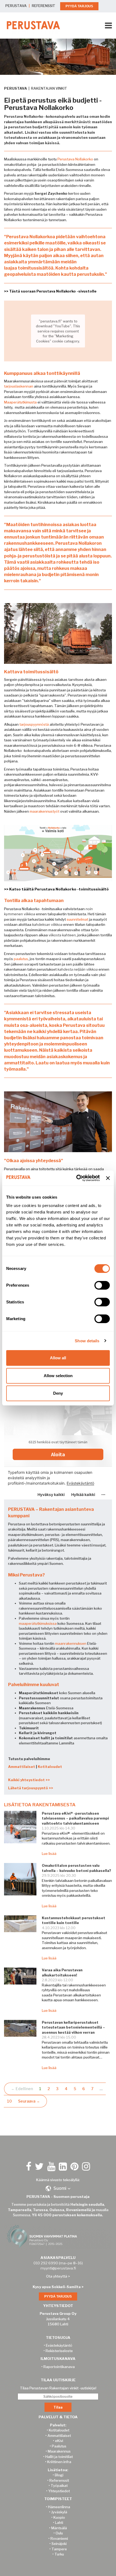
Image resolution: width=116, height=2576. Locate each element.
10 (9, 2101)
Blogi (59, 2475)
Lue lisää (49, 1854)
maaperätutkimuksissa (38, 1623)
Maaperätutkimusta (20, 402)
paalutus (21, 959)
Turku (59, 2554)
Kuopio (59, 2517)
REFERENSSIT (44, 6)
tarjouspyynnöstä (34, 724)
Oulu (59, 2533)
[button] (58, 2188)
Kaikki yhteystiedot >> (29, 1780)
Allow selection (58, 1376)
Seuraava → (29, 2101)
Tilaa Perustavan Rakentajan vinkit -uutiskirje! (58, 2388)
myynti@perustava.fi (58, 2268)
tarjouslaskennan (19, 386)
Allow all (58, 1358)
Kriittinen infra (59, 2462)
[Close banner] (108, 1178)
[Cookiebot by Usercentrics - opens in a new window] (76, 1178)
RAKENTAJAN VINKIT (49, 88)
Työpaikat (59, 2486)
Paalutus (59, 2446)
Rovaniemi (59, 2538)
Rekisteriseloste (59, 2351)
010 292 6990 (46, 2263)
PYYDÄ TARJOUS (79, 6)
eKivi (59, 2441)
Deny (58, 1393)
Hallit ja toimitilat (59, 2457)
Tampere (59, 2549)
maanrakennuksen (71, 1643)
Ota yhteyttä (57, 2276)
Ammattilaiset (22, 1767)
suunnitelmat (77, 919)
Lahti (59, 2523)
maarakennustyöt (45, 811)
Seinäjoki (59, 2544)
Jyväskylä (59, 2512)
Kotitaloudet (50, 1767)
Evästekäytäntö (59, 2345)
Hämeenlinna (59, 2507)
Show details (87, 1341)
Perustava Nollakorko (75, 159)
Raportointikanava (59, 2367)
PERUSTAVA (16, 6)
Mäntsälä (59, 2528)
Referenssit (59, 2480)
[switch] (102, 1285)
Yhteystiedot (59, 2491)
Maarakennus (59, 2451)
